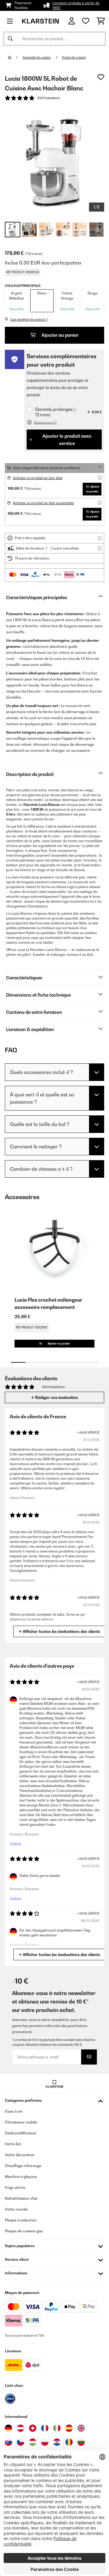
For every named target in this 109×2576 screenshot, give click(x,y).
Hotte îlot (13, 2144)
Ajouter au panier (59, 335)
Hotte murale (16, 2209)
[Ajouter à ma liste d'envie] (101, 77)
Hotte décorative (20, 2155)
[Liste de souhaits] (86, 21)
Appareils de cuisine (37, 57)
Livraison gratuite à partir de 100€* (76, 5)
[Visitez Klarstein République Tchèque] (21, 2442)
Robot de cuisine (74, 57)
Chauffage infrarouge (23, 2166)
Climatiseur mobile (21, 2122)
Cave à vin (14, 2111)
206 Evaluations (48, 98)
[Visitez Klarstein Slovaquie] (8, 2442)
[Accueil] (15, 57)
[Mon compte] (72, 21)
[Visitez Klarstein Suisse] (33, 2428)
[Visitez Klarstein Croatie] (57, 2442)
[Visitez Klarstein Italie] (57, 2428)
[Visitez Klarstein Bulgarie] (81, 2442)
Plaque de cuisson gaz (24, 2231)
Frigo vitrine (15, 2187)
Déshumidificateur (21, 2133)
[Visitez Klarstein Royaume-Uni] (81, 2428)
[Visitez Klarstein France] (45, 2428)
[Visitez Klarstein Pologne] (45, 2442)
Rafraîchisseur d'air (21, 2198)
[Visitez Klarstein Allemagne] (8, 2428)
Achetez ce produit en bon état (38, 478)
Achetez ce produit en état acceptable (43, 503)
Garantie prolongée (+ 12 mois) (56, 412)
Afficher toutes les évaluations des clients (61, 1631)
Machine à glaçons (21, 2177)
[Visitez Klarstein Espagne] (69, 2428)
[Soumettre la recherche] (10, 39)
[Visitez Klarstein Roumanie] (69, 2442)
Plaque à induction (21, 2220)
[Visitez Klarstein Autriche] (21, 2428)
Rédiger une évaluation (56, 1397)
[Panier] (101, 21)
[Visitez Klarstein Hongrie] (33, 2442)
